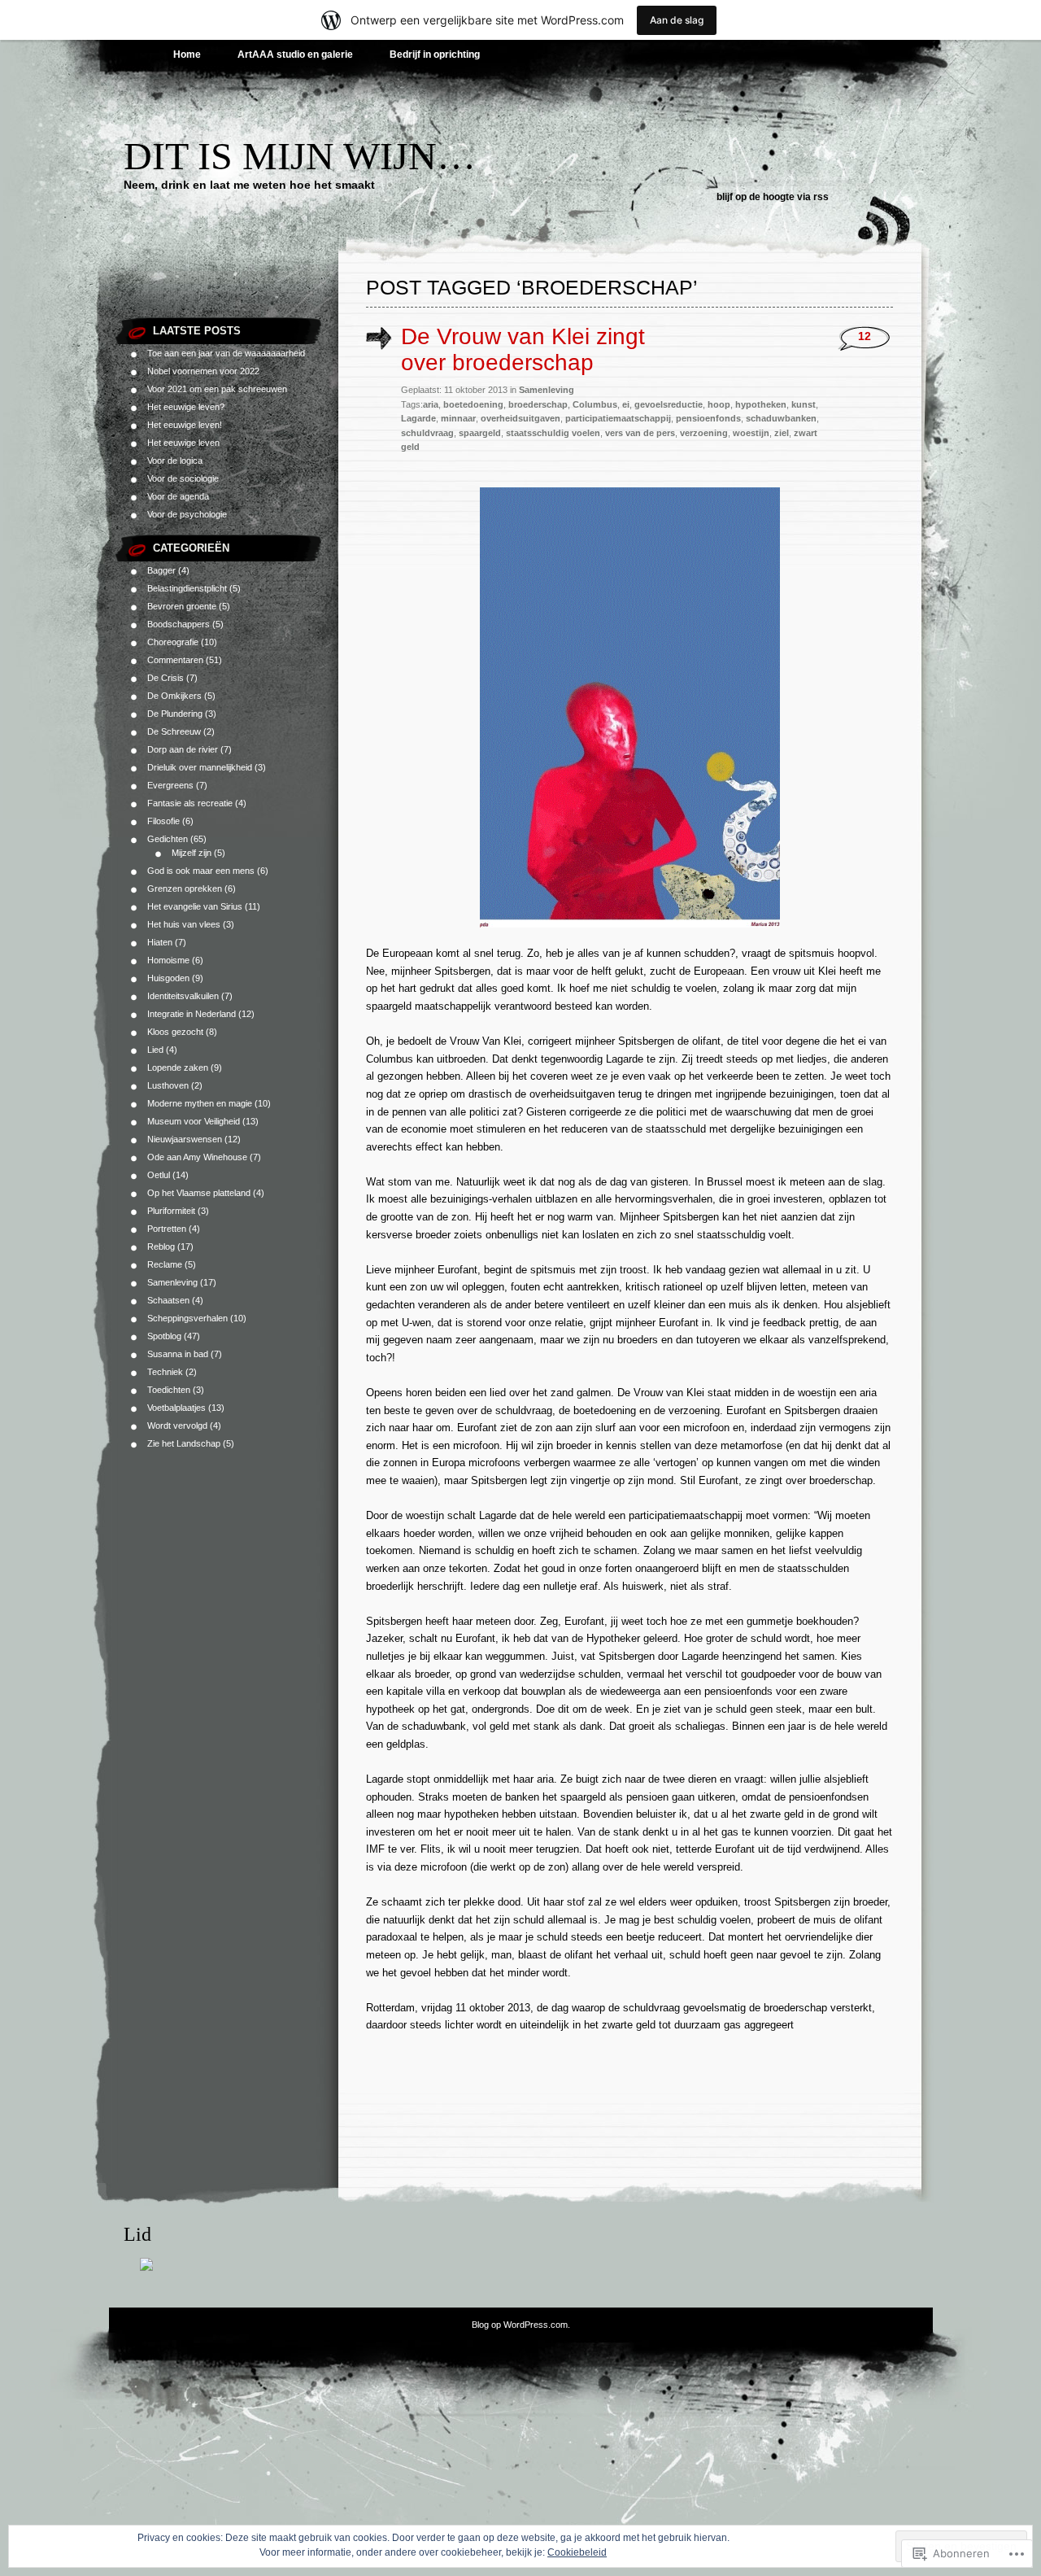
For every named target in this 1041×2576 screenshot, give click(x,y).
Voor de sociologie (183, 478)
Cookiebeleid (577, 2552)
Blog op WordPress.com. (521, 2325)
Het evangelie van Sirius (195, 906)
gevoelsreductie (669, 404)
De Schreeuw (174, 731)
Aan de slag (677, 20)
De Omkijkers (174, 696)
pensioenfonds (708, 418)
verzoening (704, 433)
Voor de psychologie (187, 514)
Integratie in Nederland (192, 1014)
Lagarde (418, 418)
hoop (719, 404)
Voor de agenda (178, 496)
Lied (155, 1050)
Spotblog (164, 1336)
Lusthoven (168, 1085)
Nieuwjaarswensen (185, 1139)
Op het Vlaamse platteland (199, 1193)
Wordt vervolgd (177, 1426)
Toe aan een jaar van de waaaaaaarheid (226, 353)
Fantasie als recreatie (190, 803)
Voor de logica (175, 461)
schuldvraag (427, 433)
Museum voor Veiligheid (194, 1121)
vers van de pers (640, 433)
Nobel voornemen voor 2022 (203, 371)
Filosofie (163, 821)
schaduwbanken (781, 418)
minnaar (458, 418)
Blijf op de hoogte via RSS (773, 197)
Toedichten (169, 1390)
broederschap (538, 404)
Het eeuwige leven (183, 443)
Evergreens (170, 785)
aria (431, 404)
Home (187, 55)
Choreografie (173, 642)
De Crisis (166, 678)
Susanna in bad (178, 1354)
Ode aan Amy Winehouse (197, 1157)
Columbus (595, 404)
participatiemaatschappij (618, 418)
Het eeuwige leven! (185, 425)
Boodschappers (179, 624)
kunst (804, 404)
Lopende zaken (178, 1068)
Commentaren (175, 660)
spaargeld (480, 433)
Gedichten (168, 839)
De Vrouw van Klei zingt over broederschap (523, 349)
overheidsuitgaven (520, 418)
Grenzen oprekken (185, 889)
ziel (782, 433)
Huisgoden (168, 978)
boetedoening (473, 404)
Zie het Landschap (184, 1443)
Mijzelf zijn (192, 853)
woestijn (751, 433)
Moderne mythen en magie (200, 1103)
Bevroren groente (182, 606)
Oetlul (159, 1175)
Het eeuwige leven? (186, 407)
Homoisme (168, 960)
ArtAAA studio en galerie (295, 55)
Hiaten (160, 942)
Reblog (161, 1247)
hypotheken (761, 404)
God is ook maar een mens (201, 871)
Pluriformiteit (171, 1211)
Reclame (165, 1264)
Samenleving (172, 1282)
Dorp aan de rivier (183, 749)
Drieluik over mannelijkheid (200, 767)
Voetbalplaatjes (176, 1408)
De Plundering (175, 714)
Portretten (167, 1229)
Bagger (161, 570)
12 (865, 336)
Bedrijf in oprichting (435, 55)
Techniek (165, 1372)
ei (626, 404)
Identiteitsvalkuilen (183, 996)
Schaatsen (168, 1300)
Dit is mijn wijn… (300, 156)
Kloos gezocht (175, 1032)
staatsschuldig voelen (553, 433)
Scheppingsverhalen (187, 1318)
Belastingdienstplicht (187, 588)
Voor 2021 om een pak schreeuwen (217, 389)
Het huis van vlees (184, 924)
